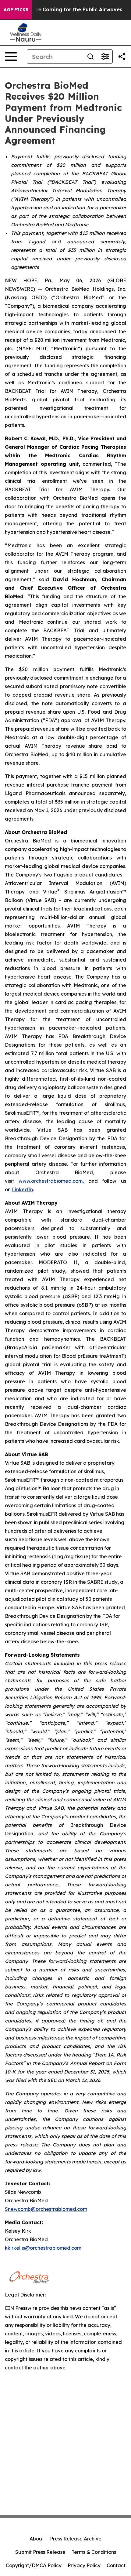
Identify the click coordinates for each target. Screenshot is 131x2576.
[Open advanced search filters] (105, 57)
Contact (116, 2565)
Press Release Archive (76, 2539)
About (37, 2539)
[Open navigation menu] (11, 57)
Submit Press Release (40, 2552)
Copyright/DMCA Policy (34, 2565)
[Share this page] (122, 57)
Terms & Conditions (94, 2552)
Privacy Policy (84, 2565)
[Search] (90, 57)
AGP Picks (16, 10)
